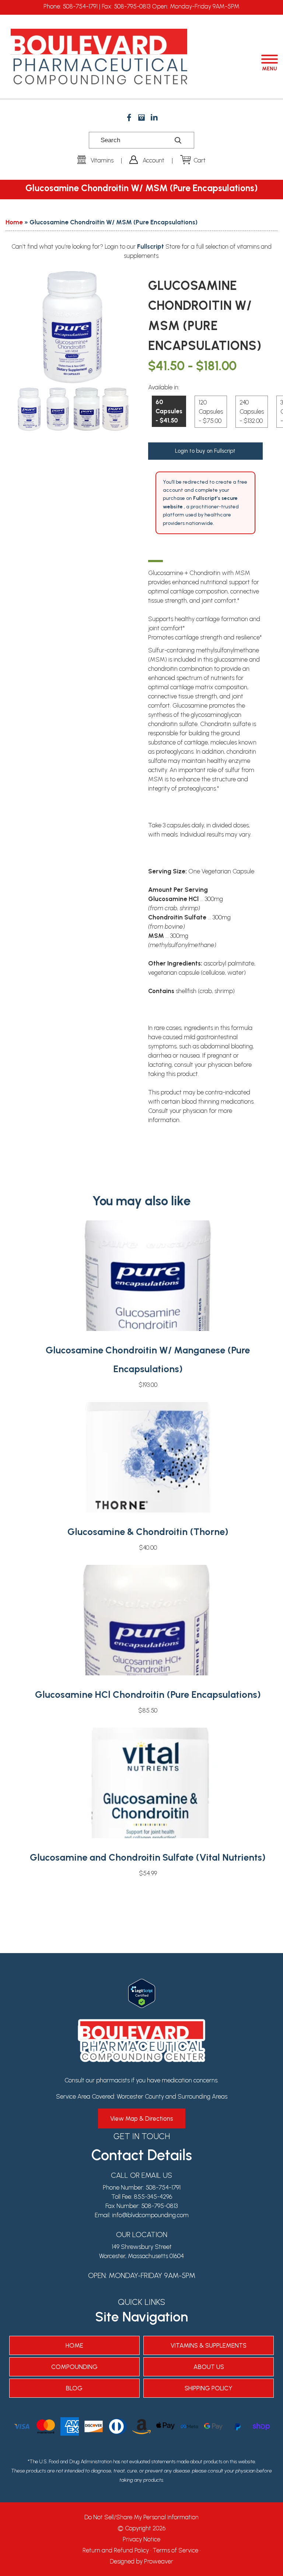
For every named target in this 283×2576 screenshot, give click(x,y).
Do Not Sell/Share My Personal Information (141, 2517)
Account (153, 160)
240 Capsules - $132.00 (252, 411)
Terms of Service (175, 2550)
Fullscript (151, 246)
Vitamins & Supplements (209, 2345)
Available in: (164, 387)
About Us (209, 2367)
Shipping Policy (209, 2388)
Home (14, 222)
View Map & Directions (142, 2118)
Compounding (74, 2367)
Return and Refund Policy (116, 2550)
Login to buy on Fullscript (205, 451)
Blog (74, 2388)
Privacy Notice (141, 2539)
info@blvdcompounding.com (150, 2215)
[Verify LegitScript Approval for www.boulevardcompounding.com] (142, 1983)
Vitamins (102, 160)
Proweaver (159, 2561)
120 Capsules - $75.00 (211, 411)
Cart (200, 160)
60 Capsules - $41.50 (169, 411)
